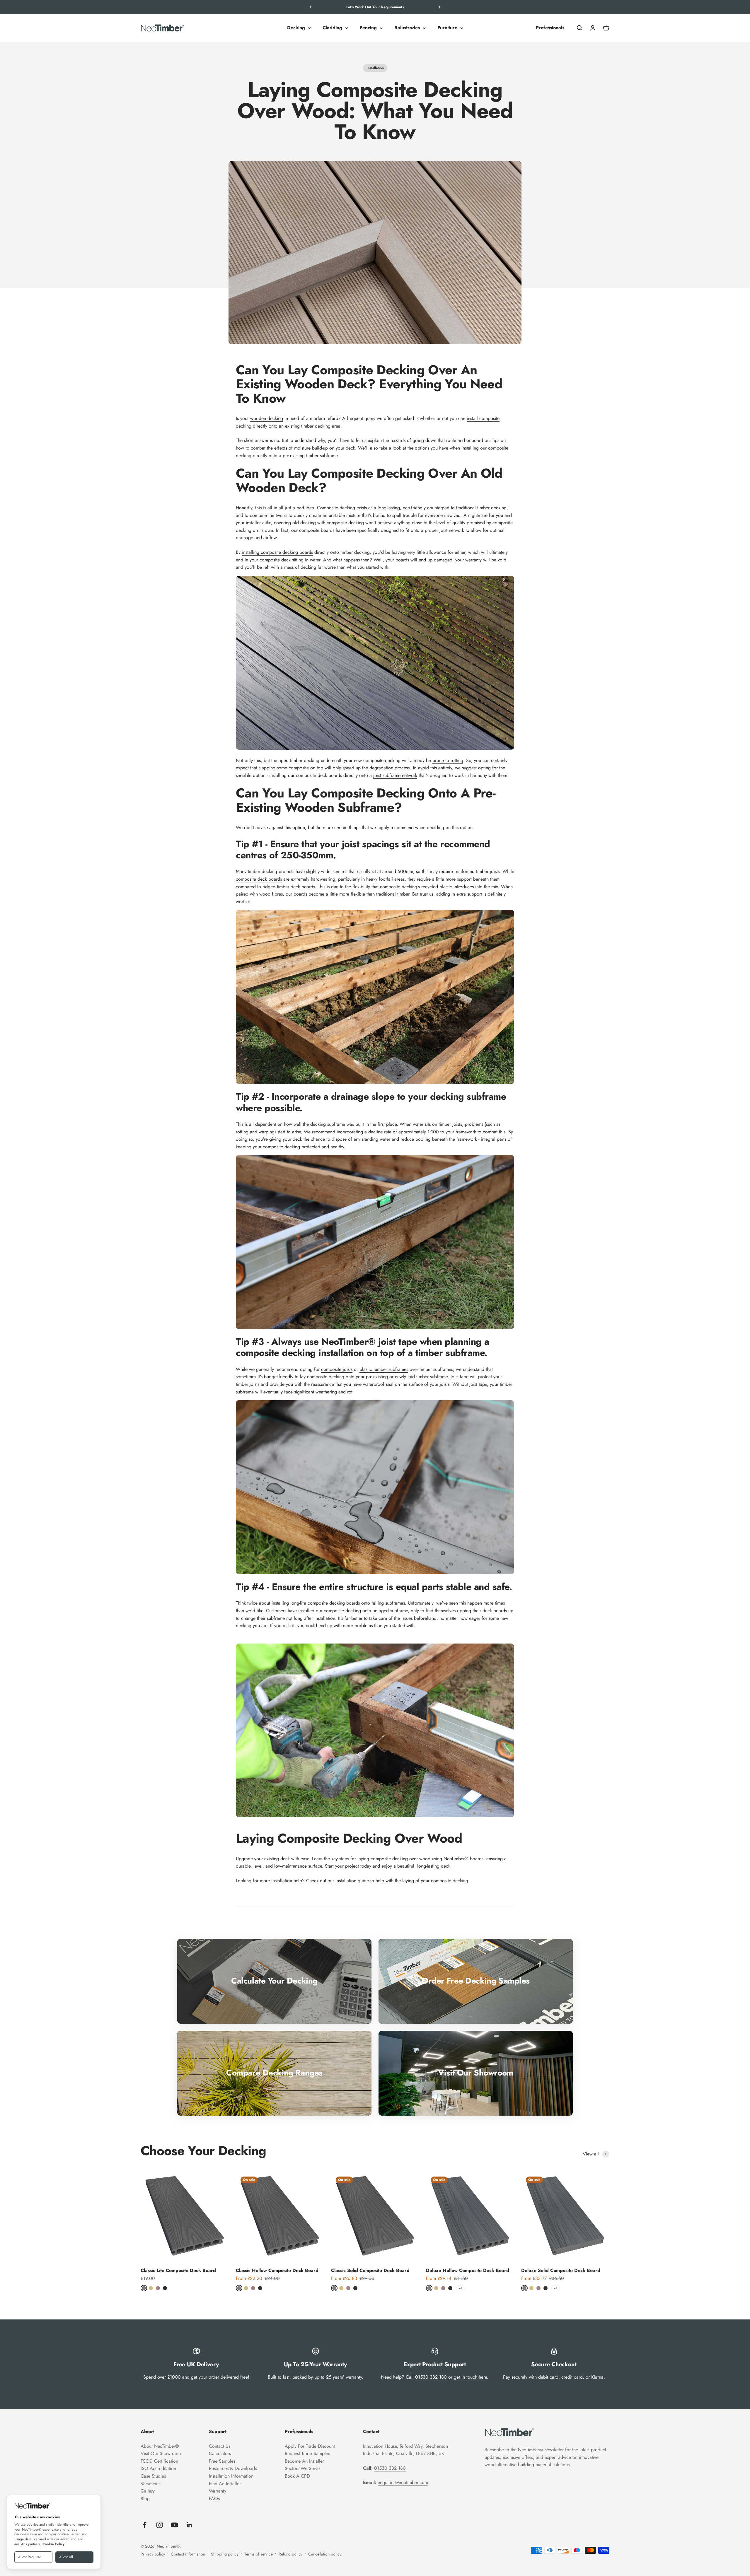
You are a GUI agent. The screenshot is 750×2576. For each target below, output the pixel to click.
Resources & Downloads (233, 2468)
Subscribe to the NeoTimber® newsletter (524, 2450)
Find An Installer (225, 2484)
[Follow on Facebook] (145, 2525)
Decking (296, 28)
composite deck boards (259, 879)
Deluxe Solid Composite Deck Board (561, 2270)
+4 (460, 2288)
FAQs (214, 2499)
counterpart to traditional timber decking (467, 508)
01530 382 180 (431, 2377)
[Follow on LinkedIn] (189, 2525)
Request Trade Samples (307, 2453)
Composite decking (336, 508)
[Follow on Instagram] (160, 2525)
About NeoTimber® (160, 2446)
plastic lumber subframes (384, 1369)
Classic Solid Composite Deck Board (370, 2270)
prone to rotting (448, 760)
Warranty (218, 2491)
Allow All (66, 2557)
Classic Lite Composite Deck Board (178, 2270)
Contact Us (220, 2446)
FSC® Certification (159, 2461)
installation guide (352, 1881)
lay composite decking (322, 1377)
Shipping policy (225, 2554)
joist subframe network (395, 775)
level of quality (451, 523)
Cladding (332, 28)
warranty (473, 560)
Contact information (188, 2554)
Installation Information (231, 2476)
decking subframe (468, 1096)
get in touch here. (471, 2377)
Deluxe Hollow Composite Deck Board (468, 2270)
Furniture (447, 28)
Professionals (550, 28)
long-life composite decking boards (325, 1603)
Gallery (148, 2491)
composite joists (337, 1369)
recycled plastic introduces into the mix (460, 887)
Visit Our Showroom (161, 2453)
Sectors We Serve (302, 2468)
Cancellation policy (325, 2554)
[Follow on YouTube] (174, 2525)
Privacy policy (153, 2554)
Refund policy (290, 2554)
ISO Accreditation (158, 2468)
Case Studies (153, 2476)
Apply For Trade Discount (310, 2446)
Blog (145, 2499)
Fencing (368, 28)
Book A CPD (297, 2476)
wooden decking (267, 418)
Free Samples (222, 2461)
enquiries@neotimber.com (403, 2482)
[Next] (440, 7)
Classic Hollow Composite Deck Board (277, 2270)
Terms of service (259, 2554)
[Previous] (310, 7)
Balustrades (407, 28)
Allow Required (30, 2557)
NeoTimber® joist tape (369, 1342)
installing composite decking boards (277, 552)
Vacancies (150, 2484)
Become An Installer (304, 2461)
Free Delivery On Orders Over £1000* (375, 7)
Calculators (220, 2453)
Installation (375, 68)
